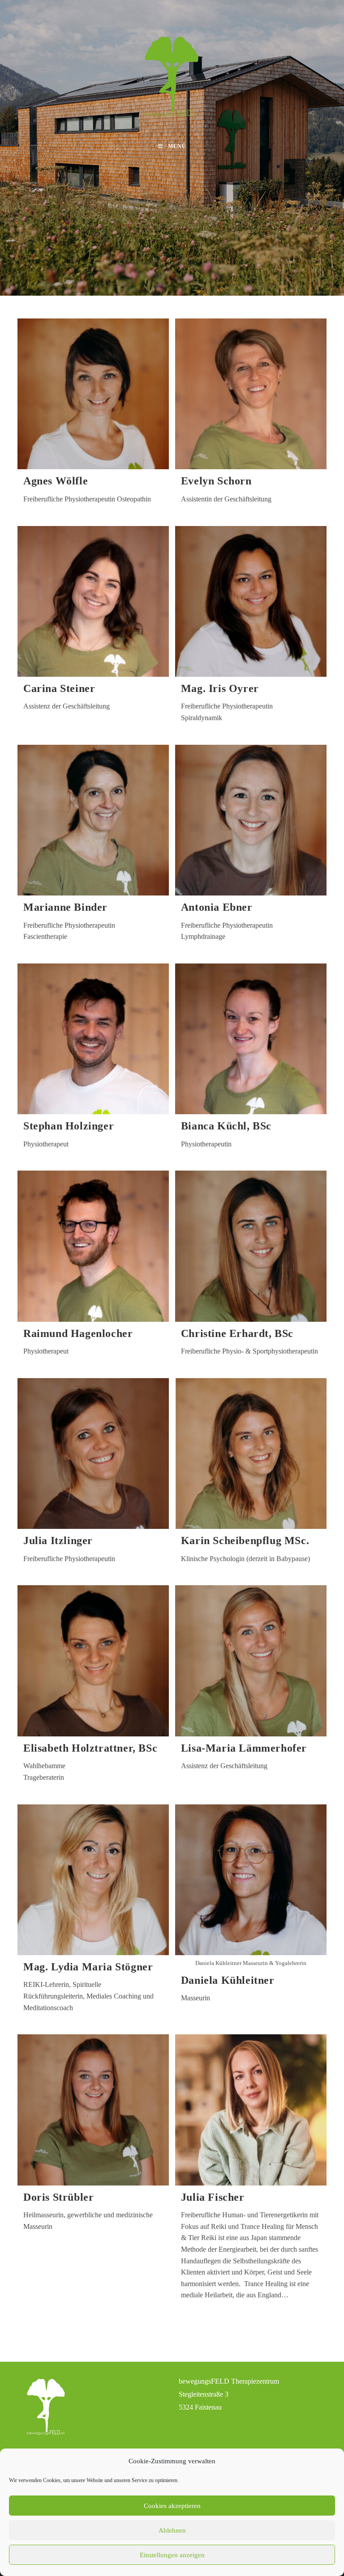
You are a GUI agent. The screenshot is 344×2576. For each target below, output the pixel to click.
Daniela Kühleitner (228, 1980)
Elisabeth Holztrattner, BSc (90, 1748)
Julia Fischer (213, 2197)
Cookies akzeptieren (172, 2506)
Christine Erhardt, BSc (237, 1333)
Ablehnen (172, 2530)
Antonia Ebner (217, 907)
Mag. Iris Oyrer (220, 688)
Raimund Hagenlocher (78, 1333)
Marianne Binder (65, 907)
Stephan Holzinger (69, 1126)
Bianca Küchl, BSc (226, 1126)
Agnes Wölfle (56, 481)
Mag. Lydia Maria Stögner (88, 1967)
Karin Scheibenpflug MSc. (245, 1541)
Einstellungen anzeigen (172, 2555)
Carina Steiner (59, 688)
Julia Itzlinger (58, 1541)
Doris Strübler (58, 2197)
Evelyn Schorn (216, 481)
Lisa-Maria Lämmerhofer (244, 1748)
